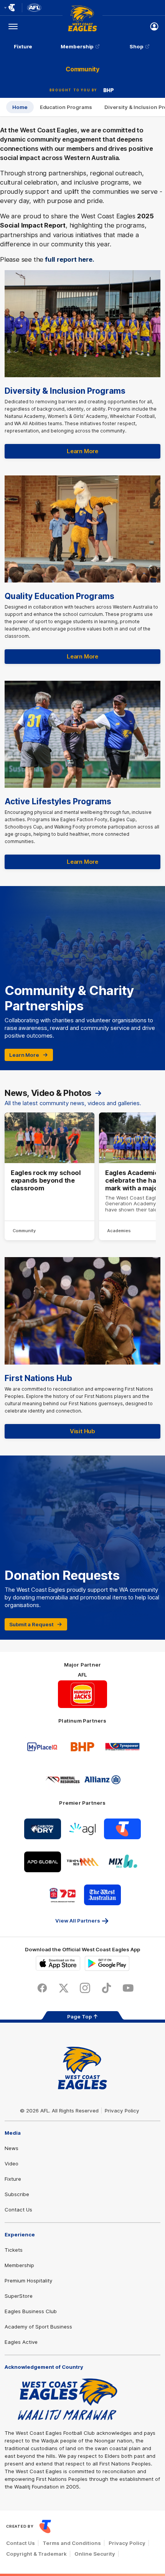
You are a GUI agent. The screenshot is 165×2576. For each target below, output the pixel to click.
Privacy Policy (122, 2111)
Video (12, 2163)
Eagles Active (21, 2342)
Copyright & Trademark (36, 2554)
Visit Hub (82, 1431)
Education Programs (66, 107)
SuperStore (19, 2296)
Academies (119, 1231)
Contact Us (18, 2210)
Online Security (95, 2554)
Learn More (82, 451)
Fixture (23, 46)
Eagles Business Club (31, 2311)
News (12, 2148)
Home (20, 107)
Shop (137, 46)
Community (24, 1231)
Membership (77, 46)
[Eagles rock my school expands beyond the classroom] (49, 1177)
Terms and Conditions (72, 2543)
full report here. (70, 259)
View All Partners (78, 1921)
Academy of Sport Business (38, 2327)
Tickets (14, 2250)
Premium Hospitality (28, 2281)
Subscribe (17, 2194)
